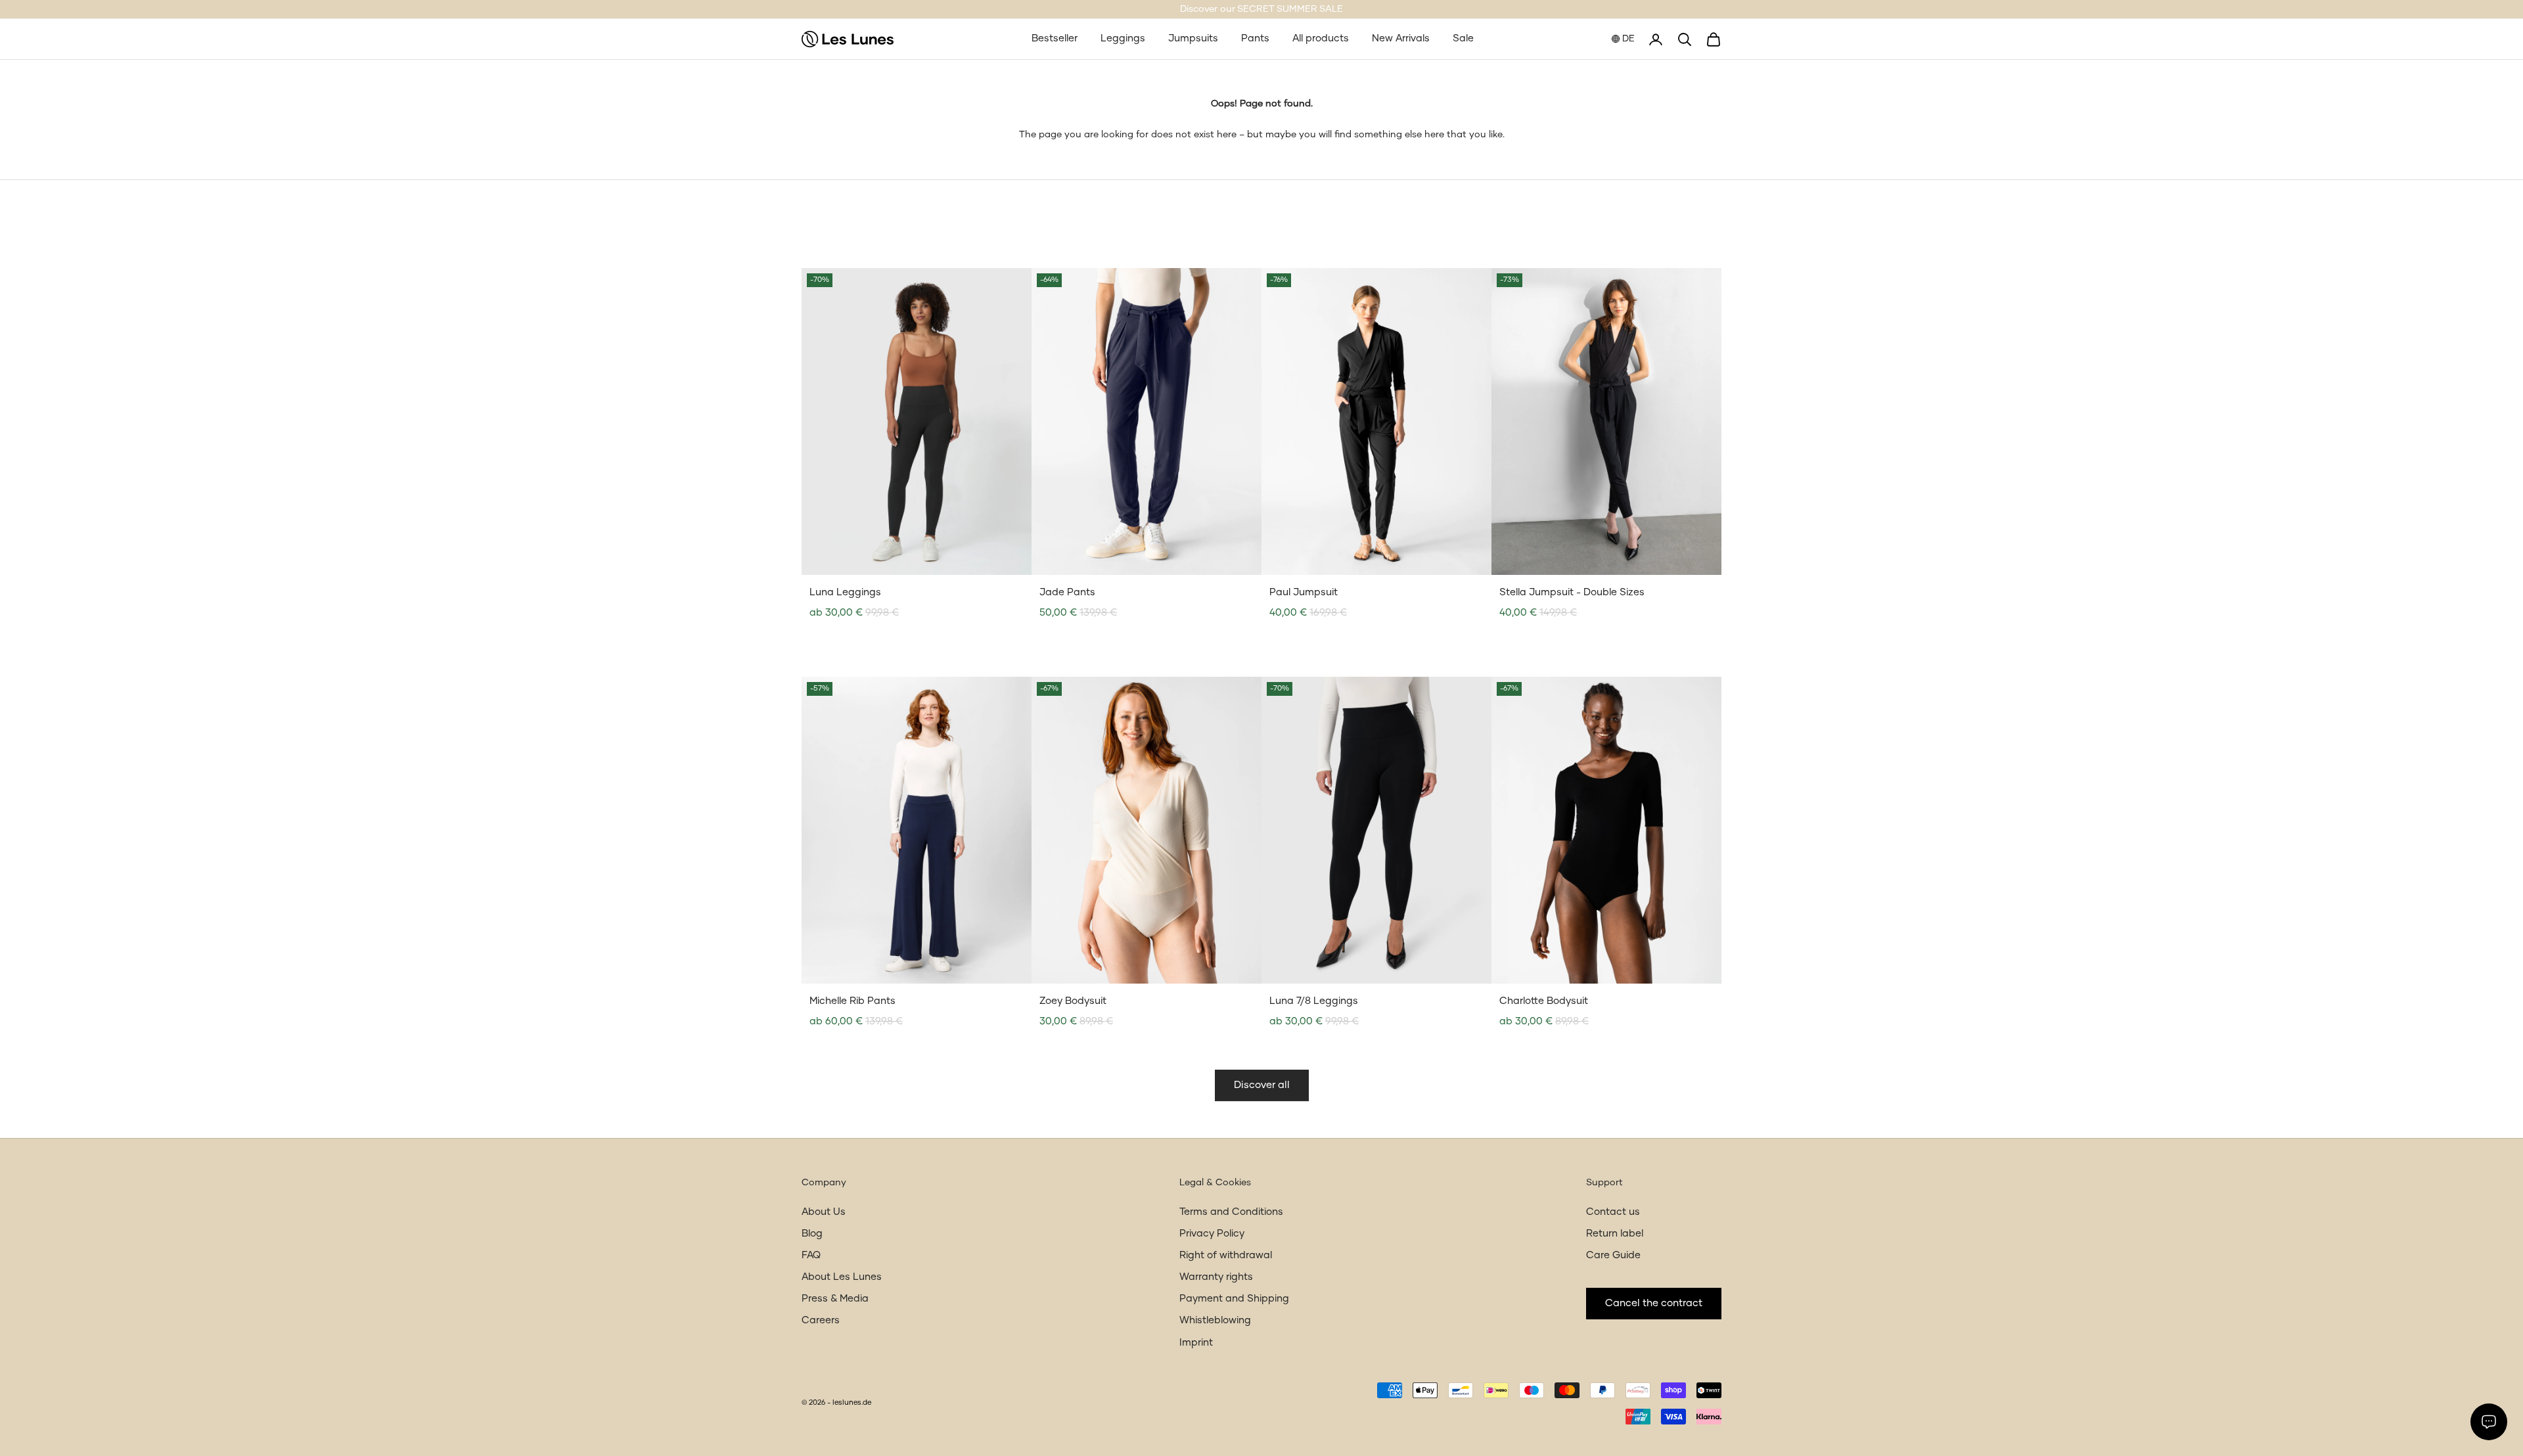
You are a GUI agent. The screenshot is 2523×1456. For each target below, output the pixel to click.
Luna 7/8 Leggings (1314, 1001)
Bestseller (1055, 38)
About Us (824, 1212)
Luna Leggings (845, 592)
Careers (821, 1320)
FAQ (811, 1255)
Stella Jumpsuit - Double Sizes (1572, 592)
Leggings (1123, 38)
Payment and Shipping (1234, 1299)
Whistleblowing (1215, 1320)
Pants (1255, 38)
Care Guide (1613, 1255)
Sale (1463, 38)
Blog (812, 1234)
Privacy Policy (1212, 1234)
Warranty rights (1216, 1277)
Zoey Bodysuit (1073, 1001)
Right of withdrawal (1226, 1255)
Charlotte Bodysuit (1544, 1001)
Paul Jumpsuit (1304, 592)
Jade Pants (1067, 592)
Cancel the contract (1654, 1303)
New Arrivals (1401, 38)
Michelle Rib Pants (852, 1001)
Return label (1615, 1234)
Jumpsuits (1193, 38)
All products (1321, 38)
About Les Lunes (842, 1277)
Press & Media (835, 1299)
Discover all (1262, 1085)
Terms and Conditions (1231, 1212)
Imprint (1196, 1343)
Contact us (1613, 1212)
